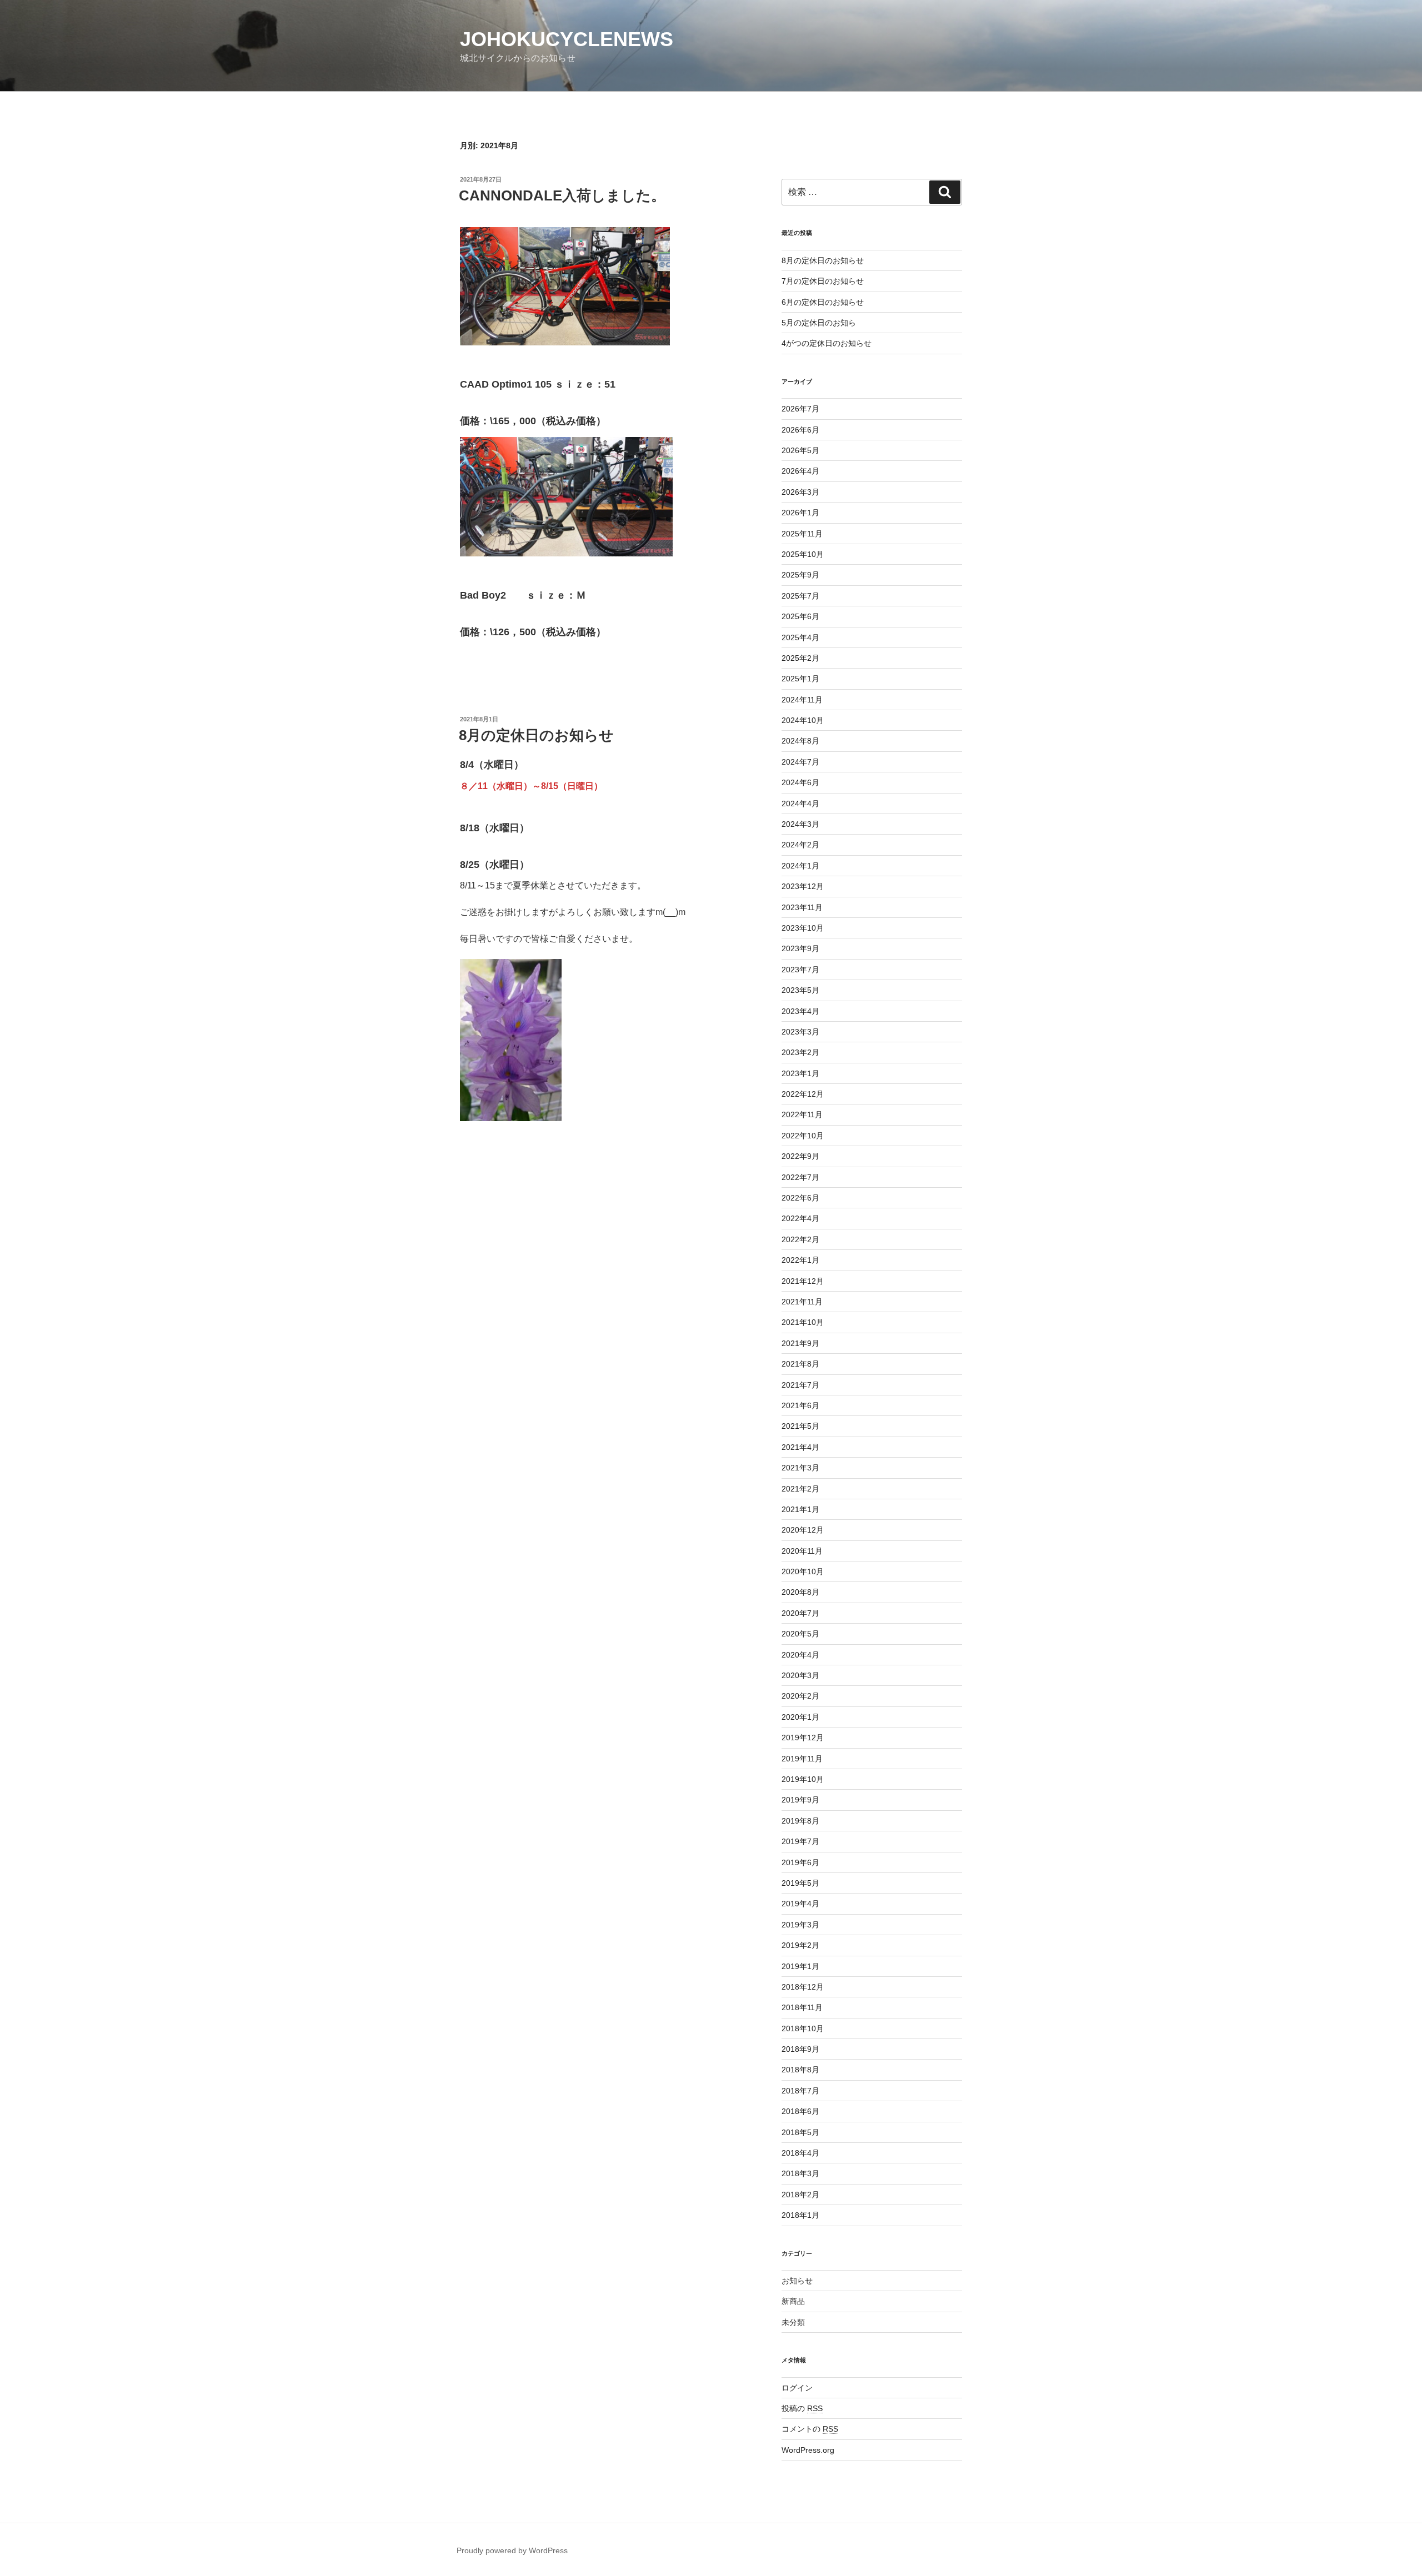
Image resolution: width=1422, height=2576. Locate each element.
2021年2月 (800, 1489)
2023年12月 (803, 886)
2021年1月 (800, 1509)
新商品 (793, 2301)
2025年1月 (800, 679)
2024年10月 (803, 720)
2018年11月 (802, 2007)
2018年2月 (800, 2195)
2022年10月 (803, 1136)
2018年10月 (803, 2028)
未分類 (793, 2322)
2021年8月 (800, 1364)
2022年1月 (800, 1260)
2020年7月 (800, 1613)
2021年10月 (803, 1322)
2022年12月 (803, 1094)
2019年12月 (803, 1738)
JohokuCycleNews (567, 39)
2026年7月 (800, 409)
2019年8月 (800, 1821)
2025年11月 (802, 534)
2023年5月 (800, 990)
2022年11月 (802, 1114)
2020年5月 (800, 1634)
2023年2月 (800, 1052)
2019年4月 (800, 1904)
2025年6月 (800, 616)
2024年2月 (800, 845)
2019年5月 (800, 1883)
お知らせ (797, 2281)
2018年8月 (800, 2070)
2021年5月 (800, 1426)
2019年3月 (800, 1925)
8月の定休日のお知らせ (536, 735)
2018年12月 (803, 1987)
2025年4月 (800, 637)
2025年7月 (800, 596)
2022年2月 (800, 1239)
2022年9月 (800, 1156)
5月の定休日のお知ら (819, 323)
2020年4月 (800, 1655)
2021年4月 (800, 1447)
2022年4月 (800, 1218)
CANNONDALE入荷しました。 (562, 195)
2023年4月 (800, 1011)
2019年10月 (803, 1779)
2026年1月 (800, 513)
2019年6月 (800, 1862)
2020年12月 (803, 1530)
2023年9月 (800, 948)
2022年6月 (800, 1198)
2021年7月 (800, 1385)
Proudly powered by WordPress (512, 2550)
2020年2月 (800, 1696)
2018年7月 (800, 2091)
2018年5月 (800, 2132)
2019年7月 (800, 1841)
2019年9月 (800, 1800)
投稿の (802, 2408)
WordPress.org (808, 2450)
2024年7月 (800, 762)
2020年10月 (803, 1571)
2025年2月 (800, 658)
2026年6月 (800, 430)
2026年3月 (800, 492)
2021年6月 (800, 1405)
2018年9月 (800, 2049)
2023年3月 (800, 1032)
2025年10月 (803, 554)
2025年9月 (800, 575)
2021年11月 (802, 1302)
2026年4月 (800, 471)
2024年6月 (800, 782)
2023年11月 (802, 907)
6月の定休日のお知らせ (823, 302)
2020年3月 (800, 1675)
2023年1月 (800, 1073)
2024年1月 (800, 866)
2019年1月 (800, 1966)
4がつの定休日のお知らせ (827, 343)
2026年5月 (800, 450)
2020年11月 (802, 1551)
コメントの (810, 2429)
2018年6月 (800, 2111)
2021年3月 (800, 1468)
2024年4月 (800, 804)
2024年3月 (800, 824)
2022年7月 (800, 1177)
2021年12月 (803, 1281)
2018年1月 (800, 2215)
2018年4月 (800, 2153)
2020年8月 (800, 1592)
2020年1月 (800, 1717)
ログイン (797, 2388)
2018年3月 (800, 2173)
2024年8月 (800, 741)
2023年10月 (803, 928)
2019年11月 (802, 1759)
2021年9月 (800, 1343)
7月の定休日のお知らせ (823, 281)
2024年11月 (802, 700)
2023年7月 (800, 970)
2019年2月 (800, 1945)
